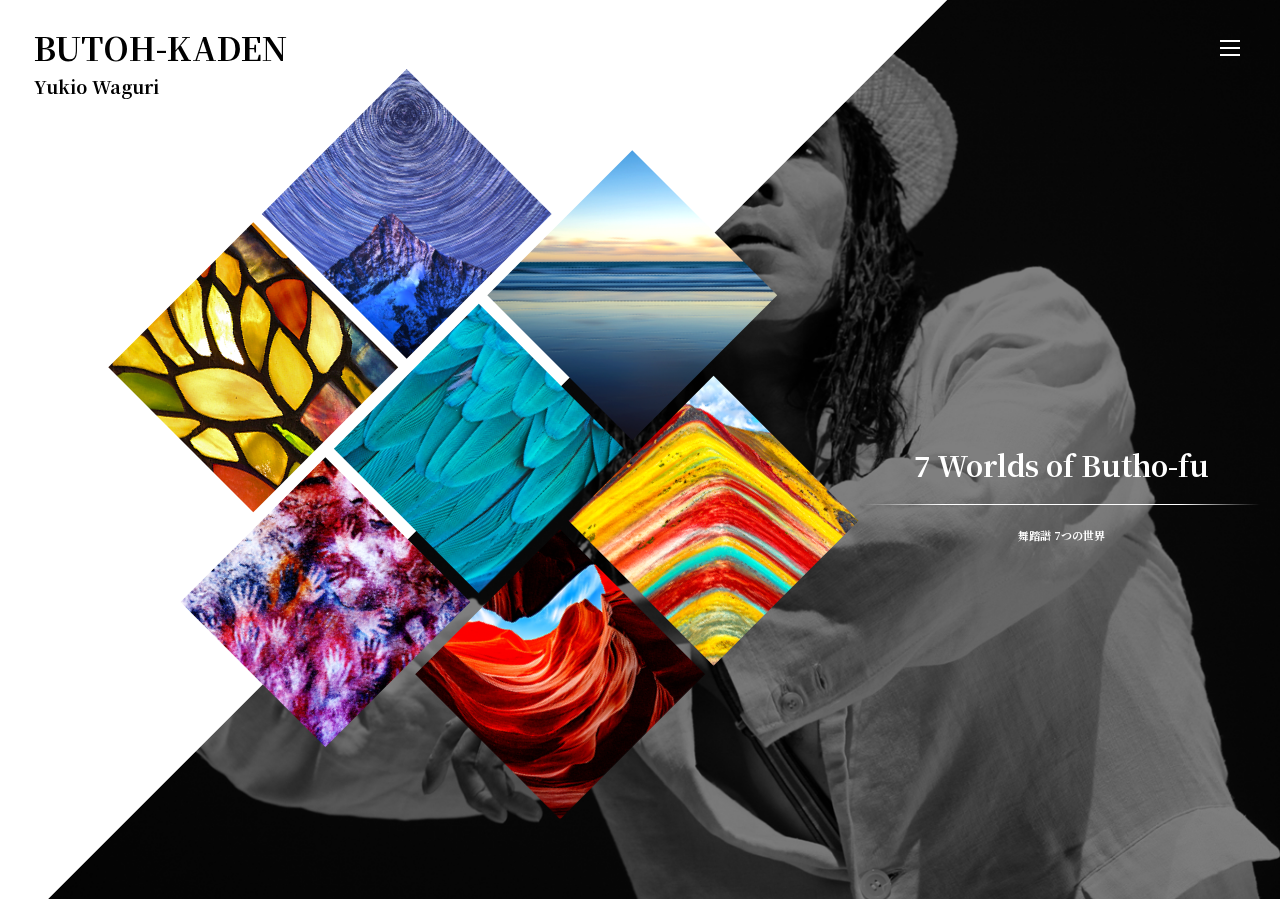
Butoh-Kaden (160, 47)
